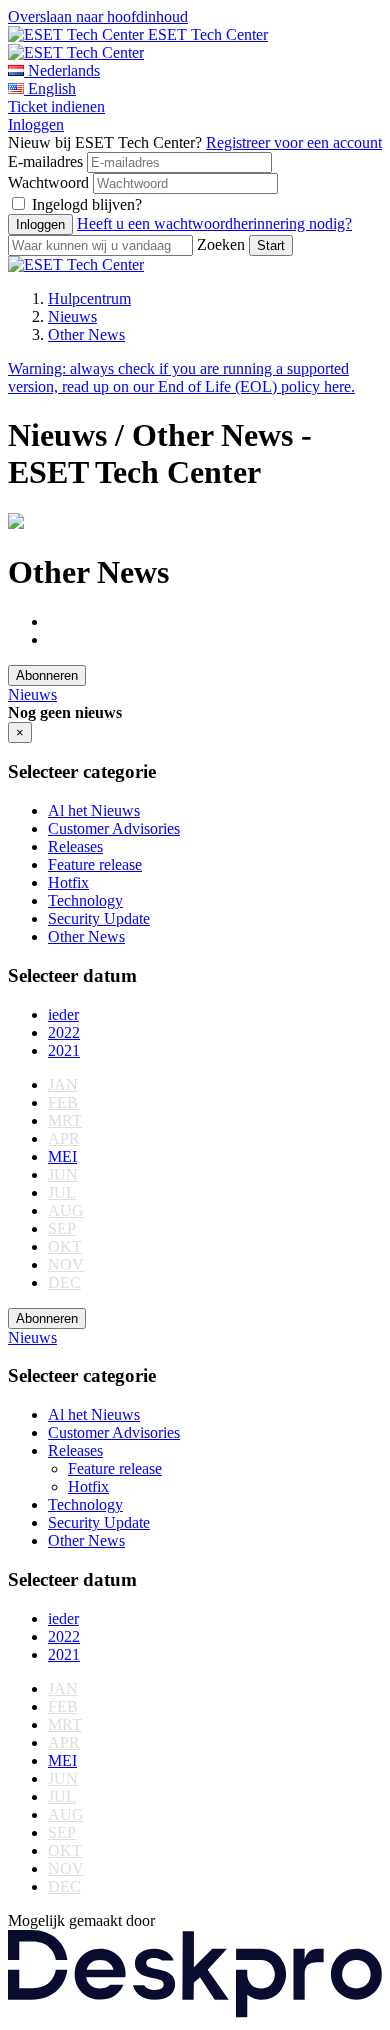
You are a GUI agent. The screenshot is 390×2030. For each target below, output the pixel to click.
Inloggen (36, 124)
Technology (85, 900)
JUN (63, 1174)
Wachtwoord (48, 182)
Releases (75, 846)
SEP (62, 1228)
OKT (65, 1246)
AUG (66, 1210)
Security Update (99, 918)
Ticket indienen (56, 106)
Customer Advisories (114, 828)
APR (64, 1138)
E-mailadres (45, 161)
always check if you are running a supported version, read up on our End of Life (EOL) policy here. (181, 377)
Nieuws (72, 316)
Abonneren (47, 675)
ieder (63, 1014)
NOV (66, 1264)
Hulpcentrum (89, 298)
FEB (63, 1102)
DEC (64, 1282)
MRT (65, 1120)
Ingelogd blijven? (87, 204)
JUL (62, 1192)
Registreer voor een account (294, 142)
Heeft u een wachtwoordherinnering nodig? (214, 223)
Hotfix (68, 882)
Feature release (95, 864)
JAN (63, 1084)
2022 (64, 1032)
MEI (62, 1156)
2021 (64, 1050)
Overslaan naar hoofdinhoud (98, 16)
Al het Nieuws (94, 810)
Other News (86, 334)
